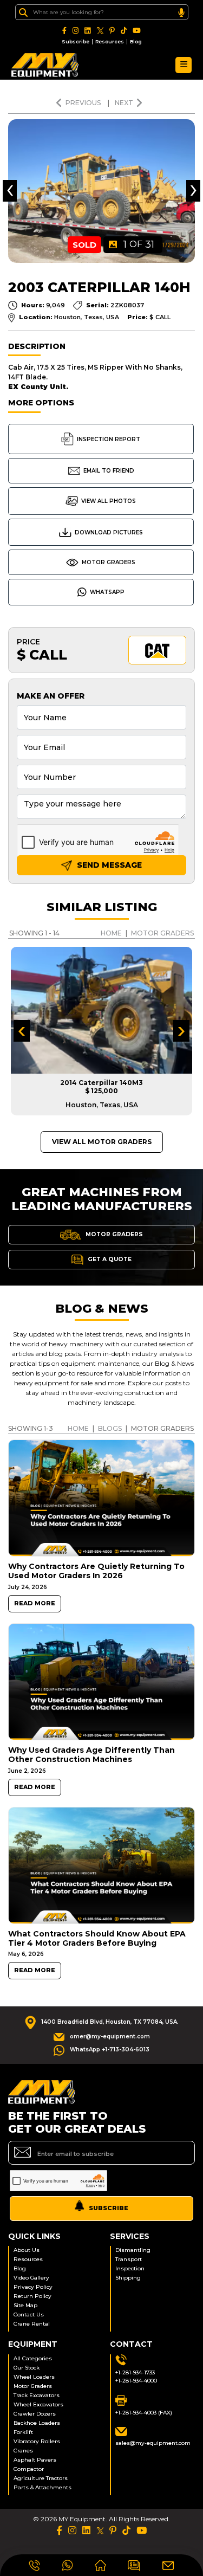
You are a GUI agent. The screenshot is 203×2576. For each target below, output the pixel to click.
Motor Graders (109, 562)
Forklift (23, 2432)
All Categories (33, 2358)
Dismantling (133, 2250)
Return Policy (32, 2296)
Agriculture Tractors (41, 2478)
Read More (35, 1603)
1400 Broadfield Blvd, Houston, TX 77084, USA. (110, 2022)
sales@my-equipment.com (153, 2443)
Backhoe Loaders (37, 2423)
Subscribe (76, 41)
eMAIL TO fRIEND (109, 471)
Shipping (128, 2278)
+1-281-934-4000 (136, 2381)
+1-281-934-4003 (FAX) (144, 2413)
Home (111, 933)
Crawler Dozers (35, 2414)
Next (124, 103)
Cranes (23, 2451)
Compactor (29, 2469)
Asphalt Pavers (35, 2460)
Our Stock (27, 2368)
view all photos (109, 501)
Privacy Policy (33, 2287)
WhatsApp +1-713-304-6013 (110, 2049)
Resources (110, 41)
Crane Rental (32, 2324)
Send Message (108, 865)
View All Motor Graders (102, 1142)
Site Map (25, 2305)
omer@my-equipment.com (110, 2036)
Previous (84, 103)
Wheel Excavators (38, 2404)
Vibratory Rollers (37, 2441)
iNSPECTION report (109, 439)
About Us (27, 2250)
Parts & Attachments (42, 2487)
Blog (136, 41)
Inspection (130, 2268)
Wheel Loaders (34, 2377)
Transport (129, 2259)
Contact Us (29, 2314)
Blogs (110, 1428)
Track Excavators (37, 2395)
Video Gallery (31, 2278)
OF (139, 244)
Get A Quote (109, 1259)
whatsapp (107, 592)
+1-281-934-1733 (135, 2372)
